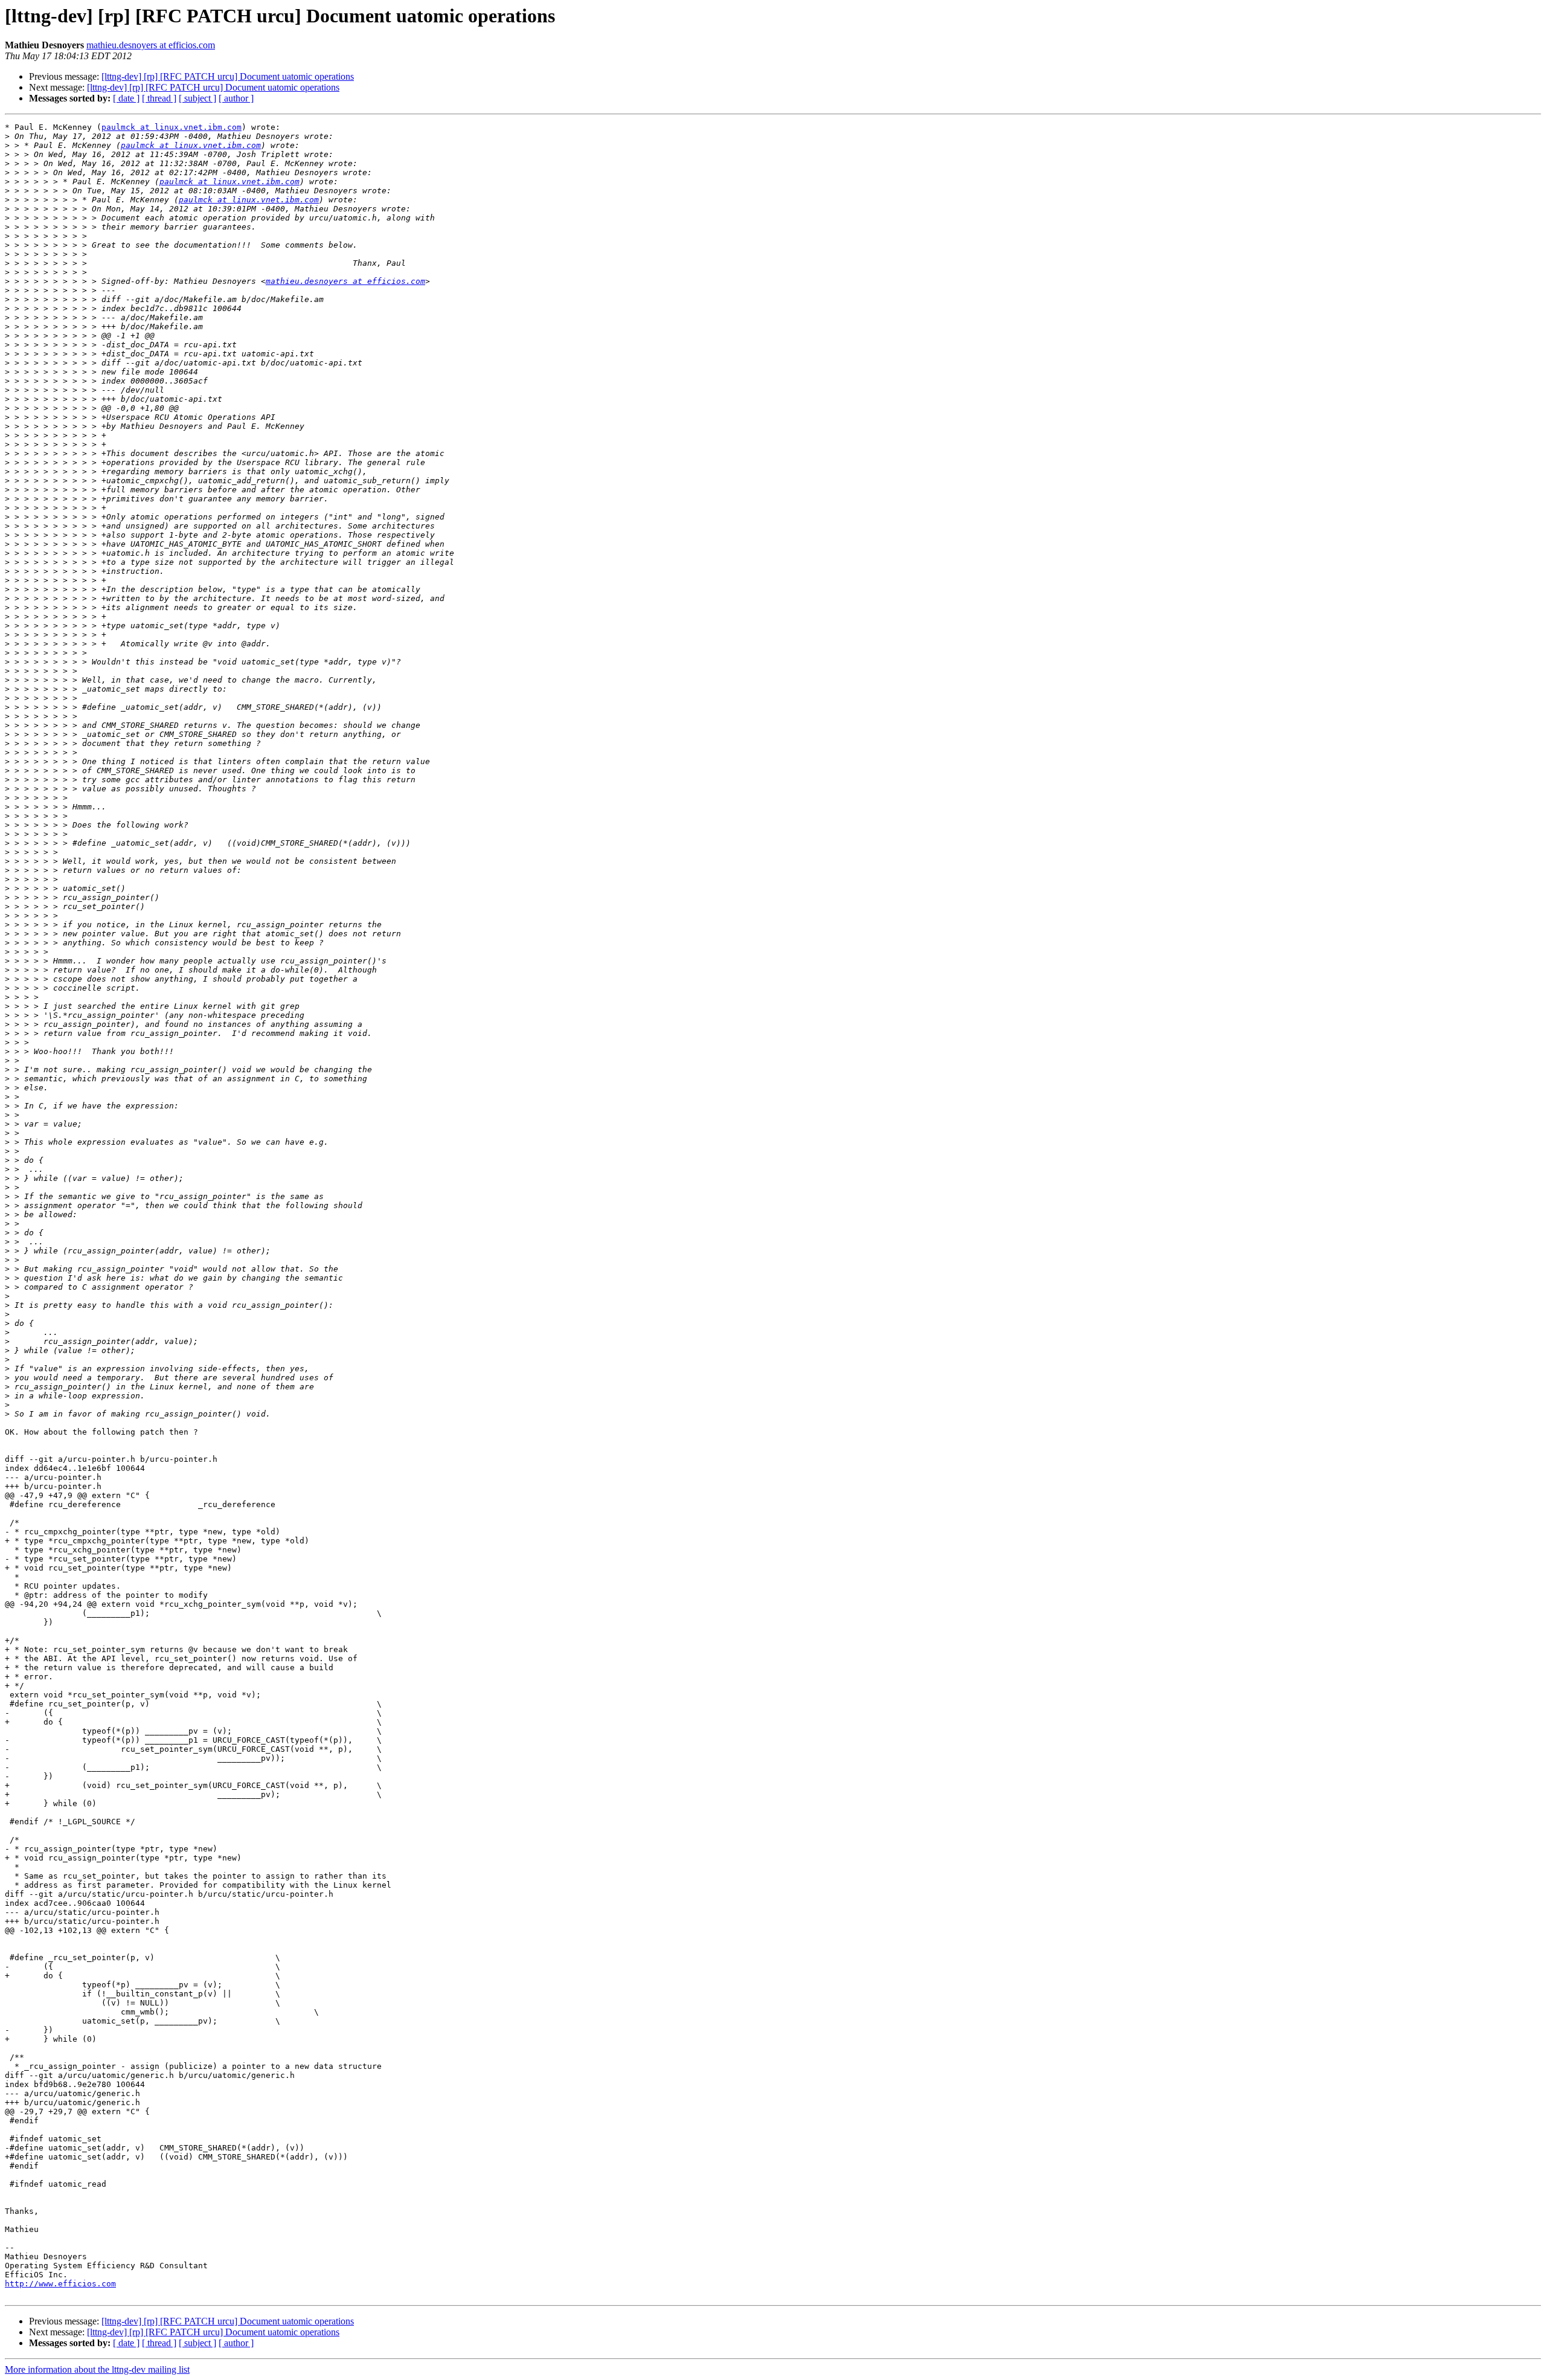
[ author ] (236, 98)
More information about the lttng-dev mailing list (97, 2369)
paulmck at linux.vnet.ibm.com (172, 127)
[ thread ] (159, 98)
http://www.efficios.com (60, 2284)
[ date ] (126, 98)
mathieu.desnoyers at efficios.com (151, 45)
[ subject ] (197, 98)
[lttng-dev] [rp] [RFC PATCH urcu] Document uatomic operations (228, 76)
